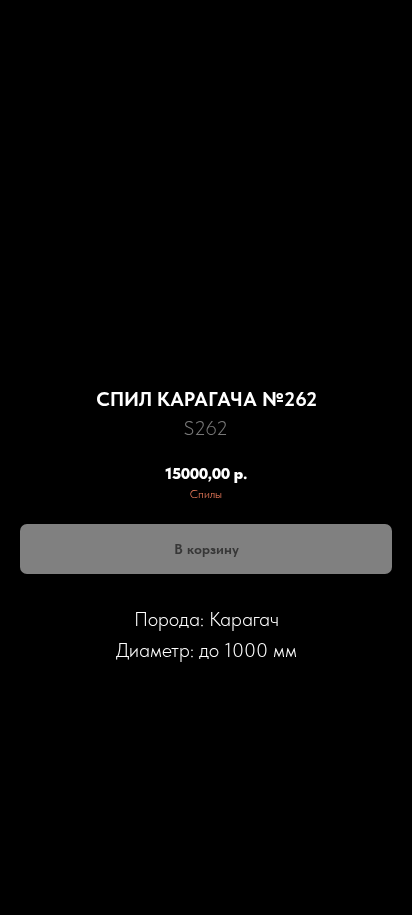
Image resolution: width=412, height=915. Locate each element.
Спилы (206, 494)
